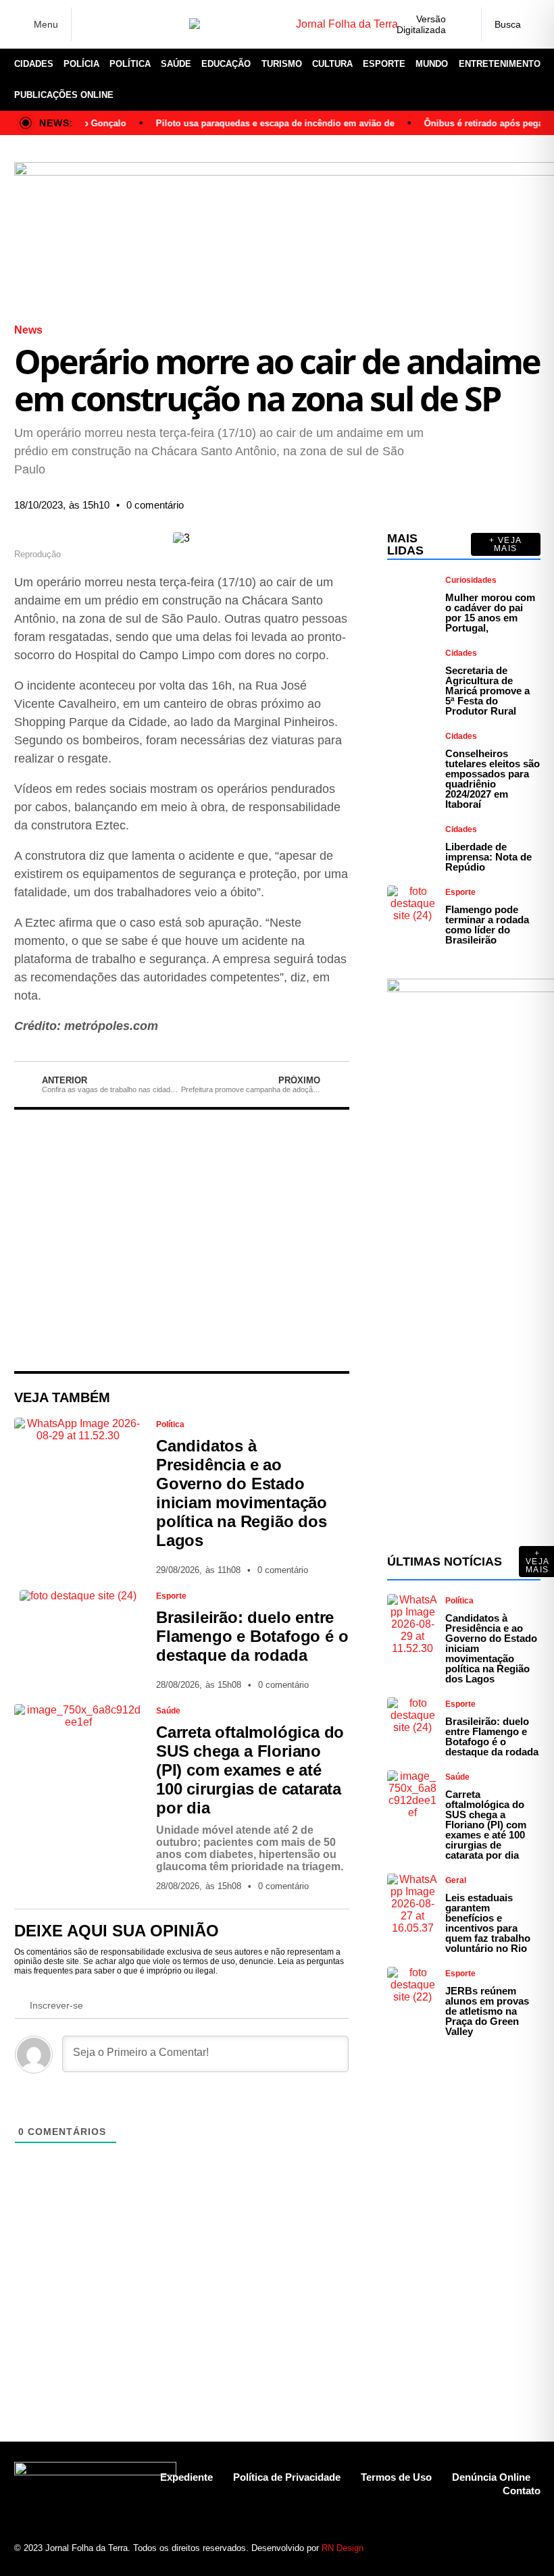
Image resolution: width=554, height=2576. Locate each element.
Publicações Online (64, 95)
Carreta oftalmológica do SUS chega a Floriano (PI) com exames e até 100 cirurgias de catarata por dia (250, 1770)
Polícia (81, 64)
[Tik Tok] (174, 24)
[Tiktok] (506, 2541)
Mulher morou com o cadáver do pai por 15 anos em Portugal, (490, 613)
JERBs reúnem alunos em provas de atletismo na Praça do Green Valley (487, 2011)
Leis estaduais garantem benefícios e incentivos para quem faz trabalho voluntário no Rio (488, 1923)
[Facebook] (90, 25)
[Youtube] (483, 2541)
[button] (276, 495)
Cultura (332, 64)
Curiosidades (471, 580)
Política (130, 64)
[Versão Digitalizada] (460, 24)
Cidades (34, 64)
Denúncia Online (491, 2477)
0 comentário (155, 505)
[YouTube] (153, 24)
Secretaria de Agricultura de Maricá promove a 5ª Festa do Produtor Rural (487, 691)
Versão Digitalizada (421, 24)
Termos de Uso (396, 2477)
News (28, 330)
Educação (226, 64)
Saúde (176, 64)
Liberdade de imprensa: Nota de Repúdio (488, 857)
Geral (456, 1880)
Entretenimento (500, 64)
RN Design (343, 2548)
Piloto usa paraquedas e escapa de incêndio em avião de (260, 123)
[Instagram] (111, 24)
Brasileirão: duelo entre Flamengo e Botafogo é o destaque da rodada (252, 1636)
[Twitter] (132, 24)
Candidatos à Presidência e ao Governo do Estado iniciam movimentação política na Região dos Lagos (242, 1493)
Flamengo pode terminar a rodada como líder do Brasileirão (487, 925)
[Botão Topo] (530, 2541)
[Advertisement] (182, 1240)
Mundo (432, 64)
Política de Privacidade (287, 2477)
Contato (522, 2491)
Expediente (186, 2477)
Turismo (282, 64)
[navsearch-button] (511, 24)
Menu (46, 24)
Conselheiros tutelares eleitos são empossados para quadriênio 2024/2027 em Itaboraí (493, 779)
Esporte (384, 64)
